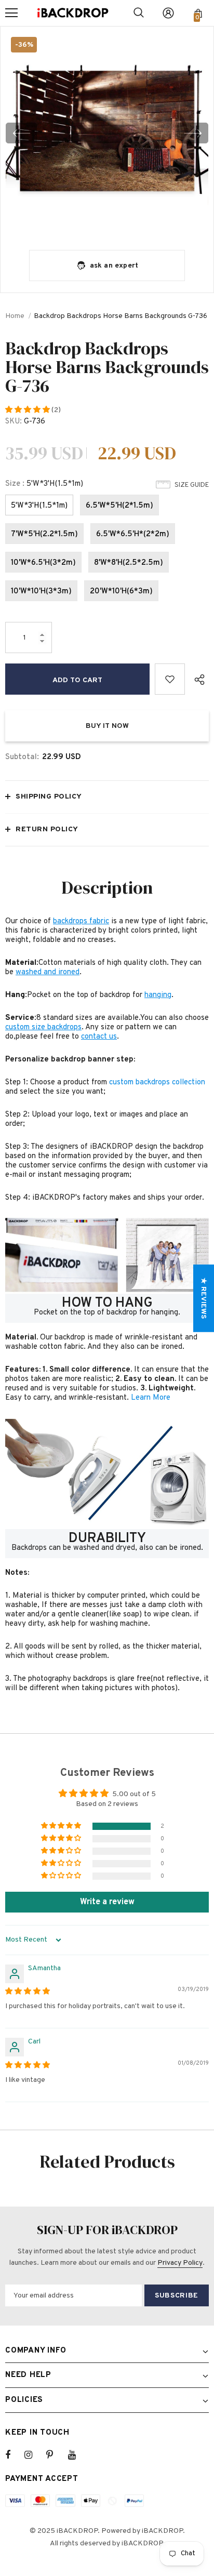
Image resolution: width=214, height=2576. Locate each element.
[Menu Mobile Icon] (11, 13)
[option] (107, 133)
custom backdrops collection (157, 1083)
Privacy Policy (180, 2263)
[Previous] (21, 133)
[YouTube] (77, 2455)
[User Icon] (168, 13)
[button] (28, 410)
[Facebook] (15, 2455)
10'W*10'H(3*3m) (41, 592)
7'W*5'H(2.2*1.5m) (44, 534)
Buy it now (107, 726)
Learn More (151, 1398)
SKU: (14, 422)
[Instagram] (34, 2455)
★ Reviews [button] (203, 1298)
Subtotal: (22, 757)
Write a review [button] (107, 1902)
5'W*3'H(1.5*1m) (39, 506)
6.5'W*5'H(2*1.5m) (119, 506)
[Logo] (73, 13)
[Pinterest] (56, 2455)
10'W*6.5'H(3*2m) (43, 563)
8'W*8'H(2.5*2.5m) (129, 563)
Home (15, 316)
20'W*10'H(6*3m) (121, 592)
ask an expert (114, 266)
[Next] (193, 133)
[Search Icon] (139, 13)
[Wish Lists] (170, 679)
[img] (28, 1992)
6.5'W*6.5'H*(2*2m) (133, 534)
